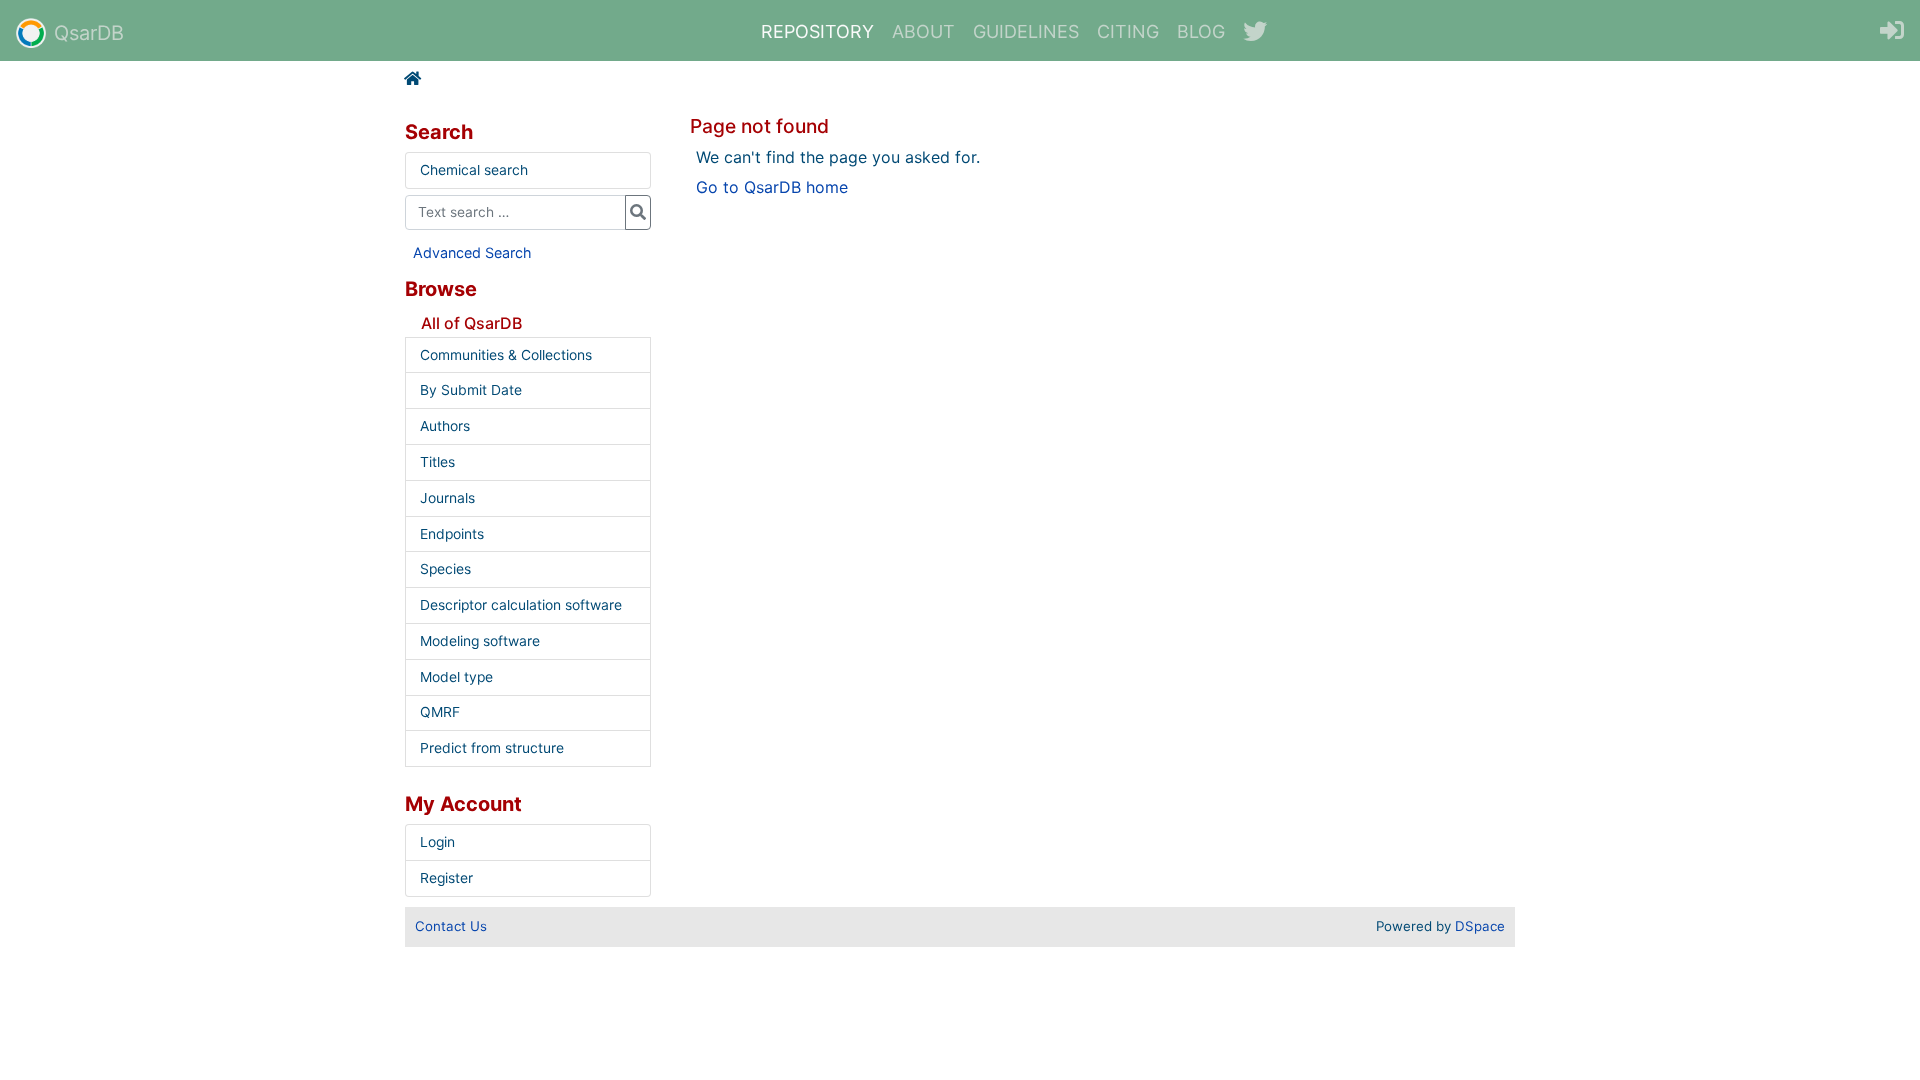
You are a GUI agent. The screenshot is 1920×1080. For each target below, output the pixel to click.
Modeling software (480, 641)
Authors (445, 426)
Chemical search (474, 170)
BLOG (1201, 31)
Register (446, 878)
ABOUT (923, 31)
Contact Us (451, 926)
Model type (456, 677)
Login (437, 842)
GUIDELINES (1026, 31)
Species (445, 569)
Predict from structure (492, 748)
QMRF (440, 712)
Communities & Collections (506, 355)
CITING (1128, 31)
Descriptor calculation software (521, 605)
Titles (437, 462)
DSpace (1480, 926)
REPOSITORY (817, 31)
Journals (447, 498)
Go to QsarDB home (772, 187)
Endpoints (452, 534)
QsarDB (89, 33)
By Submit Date (471, 390)
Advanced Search (472, 252)
